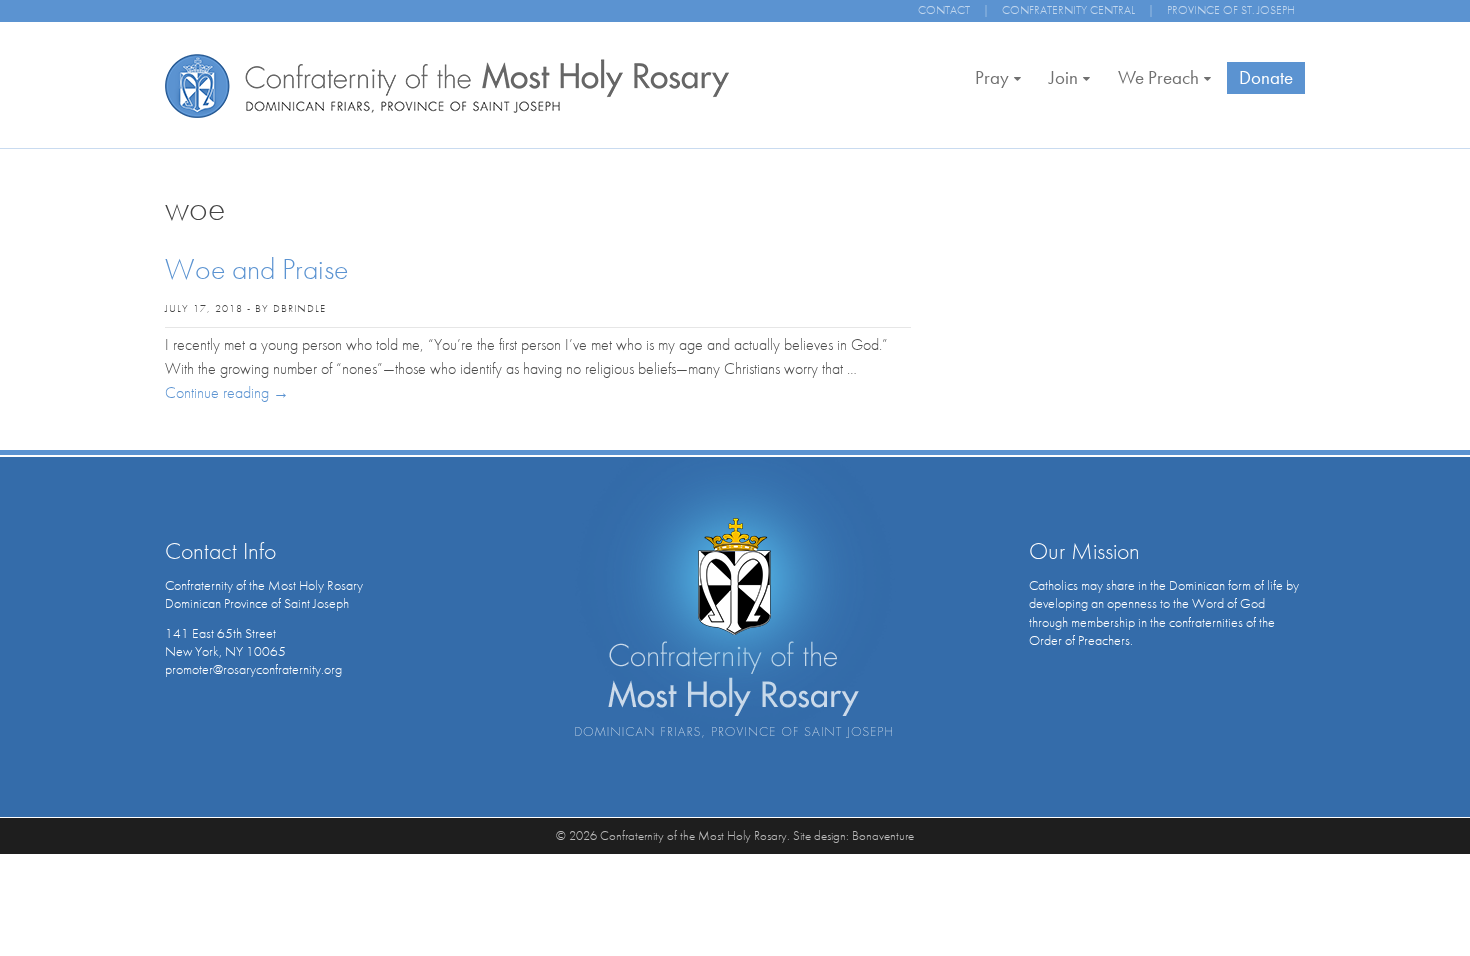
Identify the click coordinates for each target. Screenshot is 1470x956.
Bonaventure (883, 835)
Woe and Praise (256, 269)
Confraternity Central (1068, 10)
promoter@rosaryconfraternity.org (253, 669)
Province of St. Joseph (1231, 10)
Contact (944, 10)
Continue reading (227, 392)
